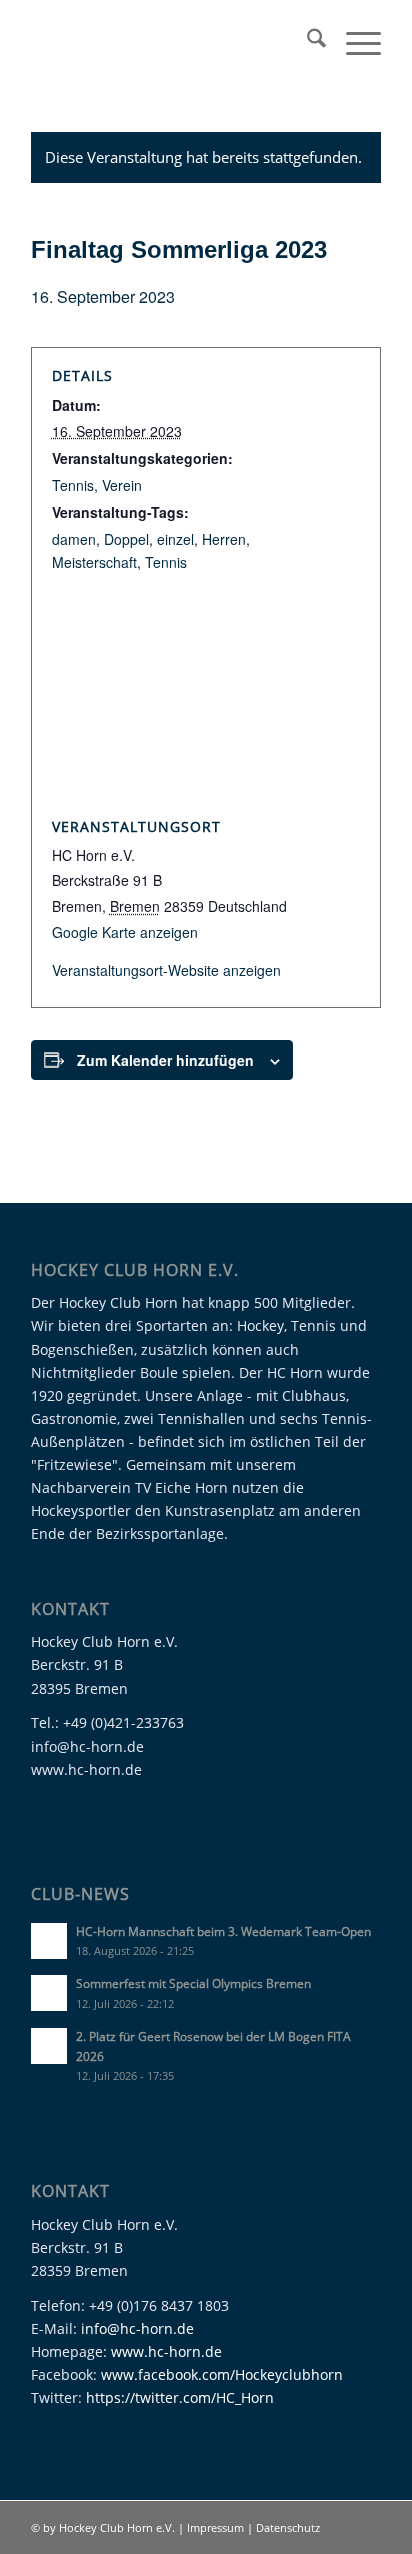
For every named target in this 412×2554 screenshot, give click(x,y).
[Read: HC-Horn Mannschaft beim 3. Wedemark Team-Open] (49, 1941)
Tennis (73, 485)
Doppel (126, 539)
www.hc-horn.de (166, 2351)
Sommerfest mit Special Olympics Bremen (193, 1983)
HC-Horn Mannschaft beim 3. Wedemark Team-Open (223, 1931)
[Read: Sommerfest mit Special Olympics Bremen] (49, 1993)
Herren (224, 539)
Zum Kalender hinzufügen (165, 1060)
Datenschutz (288, 2527)
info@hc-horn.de (137, 2328)
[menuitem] (306, 41)
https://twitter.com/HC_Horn (180, 2397)
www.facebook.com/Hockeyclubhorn (222, 2374)
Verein (122, 485)
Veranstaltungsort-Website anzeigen (166, 970)
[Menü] (353, 41)
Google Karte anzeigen (125, 932)
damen (74, 539)
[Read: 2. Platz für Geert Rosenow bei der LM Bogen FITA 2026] (49, 2046)
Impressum (217, 2527)
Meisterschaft (94, 562)
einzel (175, 539)
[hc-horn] (171, 41)
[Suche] (306, 41)
